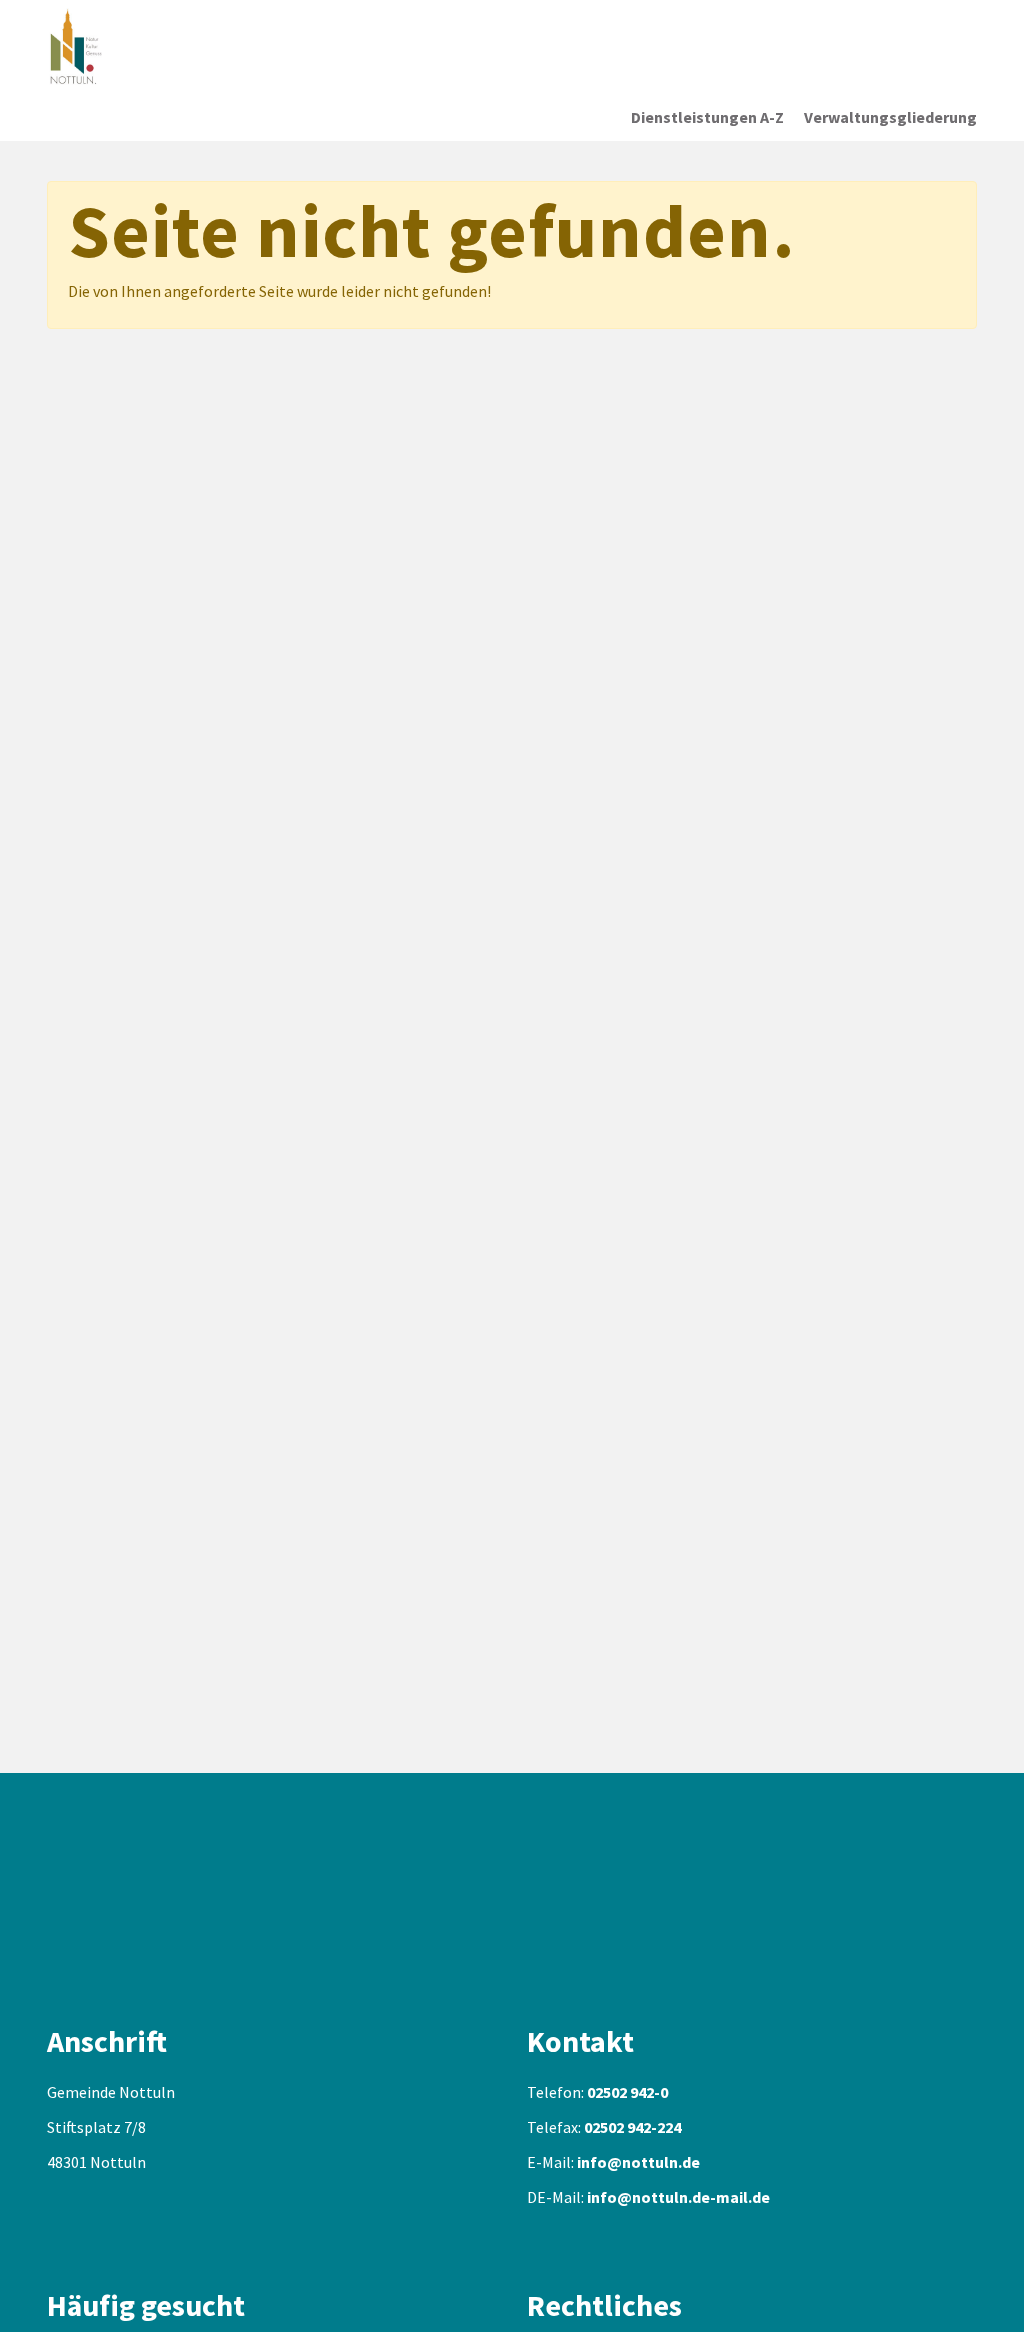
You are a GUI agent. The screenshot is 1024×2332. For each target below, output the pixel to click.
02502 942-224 (632, 2127)
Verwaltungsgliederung (890, 117)
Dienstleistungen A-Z (707, 117)
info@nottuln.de (638, 2162)
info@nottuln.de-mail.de (678, 2197)
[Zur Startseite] (176, 47)
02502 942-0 (627, 2092)
